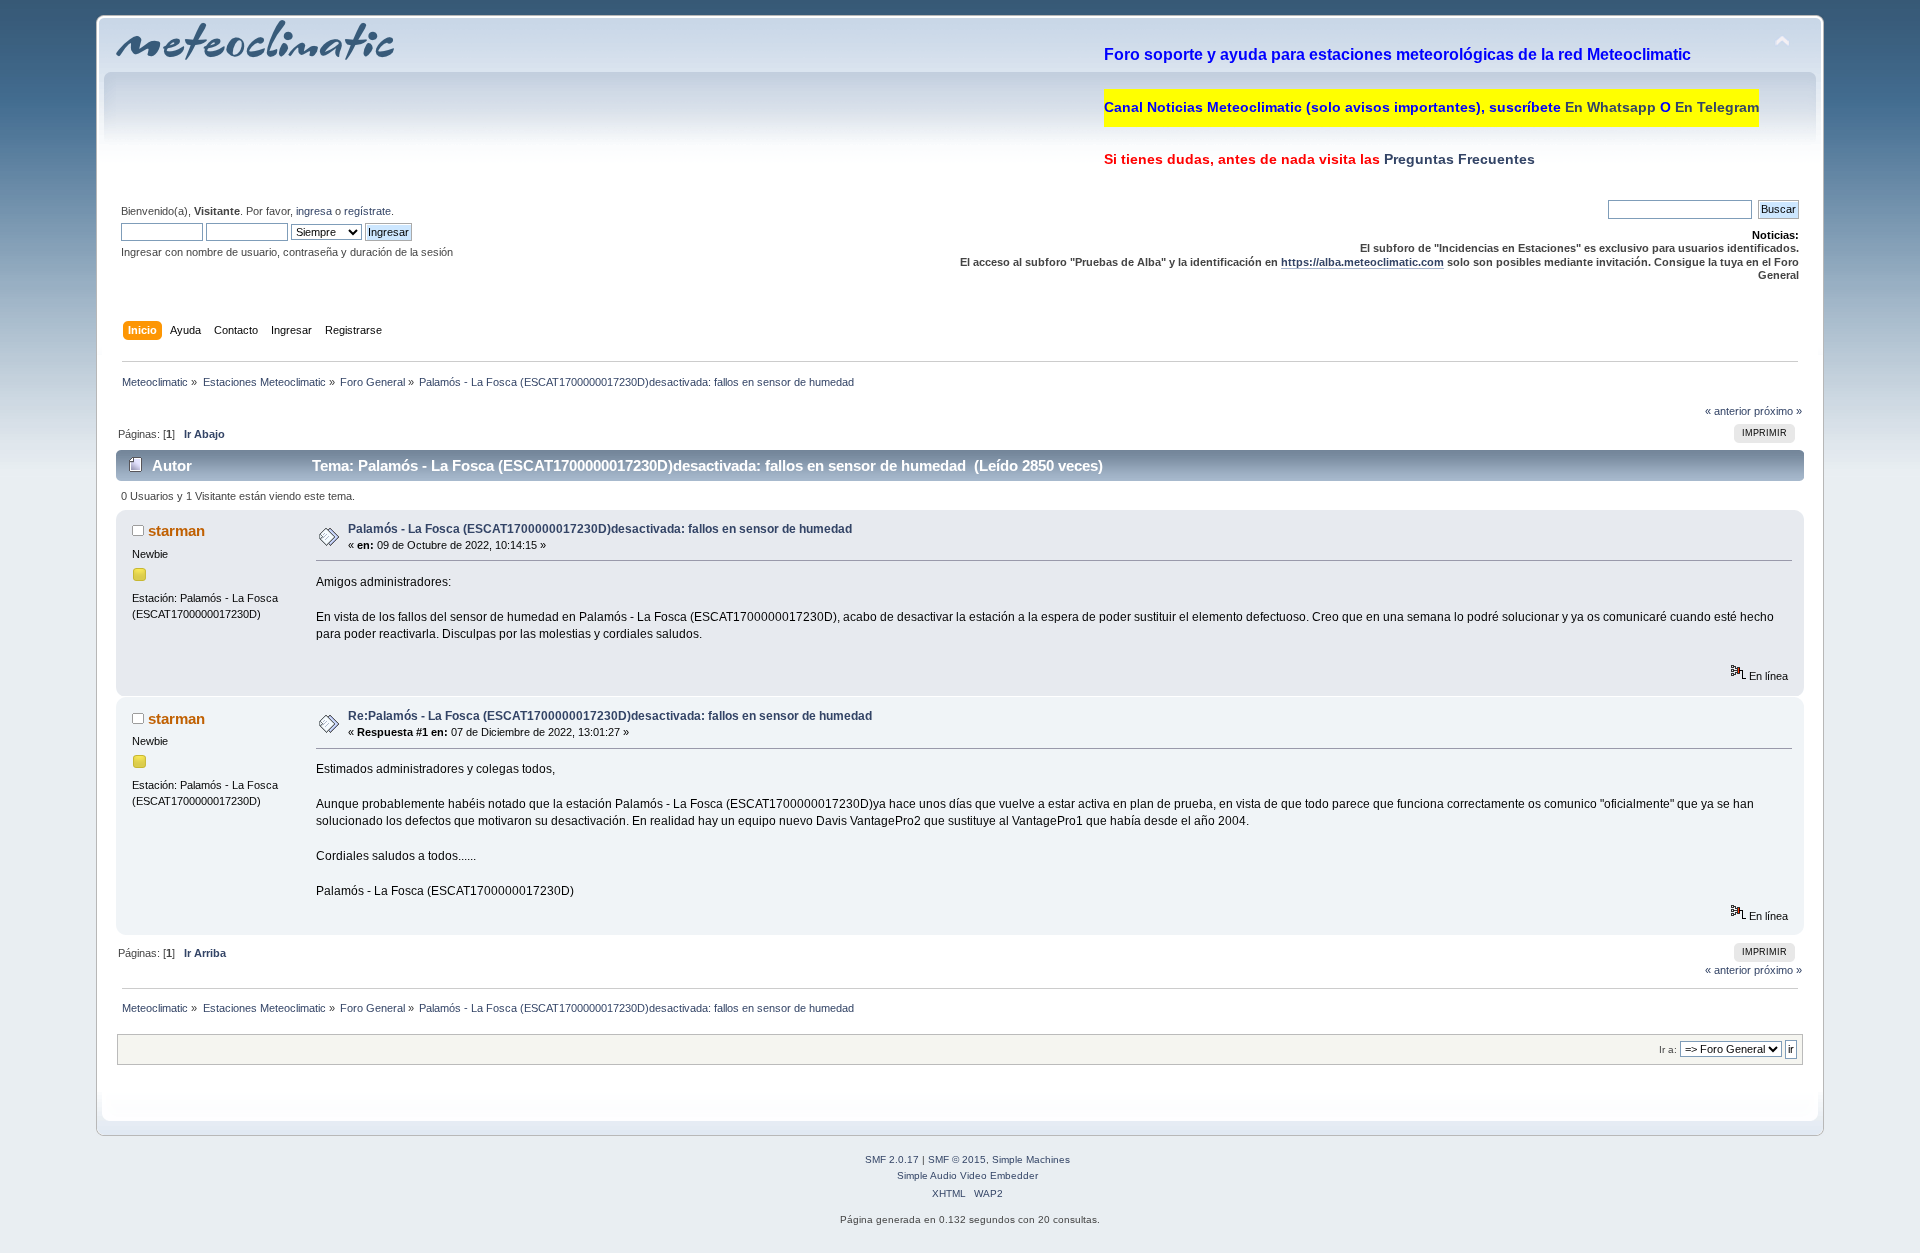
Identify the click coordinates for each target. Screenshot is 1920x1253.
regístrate (367, 211)
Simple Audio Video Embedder (967, 1175)
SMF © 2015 (957, 1159)
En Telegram (1717, 107)
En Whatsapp (1610, 107)
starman (176, 530)
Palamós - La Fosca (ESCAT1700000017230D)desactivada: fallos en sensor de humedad (600, 529)
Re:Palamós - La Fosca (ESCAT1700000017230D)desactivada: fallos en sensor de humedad (610, 716)
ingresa (314, 211)
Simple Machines (1031, 1159)
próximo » (1778, 411)
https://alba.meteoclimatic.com (1362, 262)
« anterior (1728, 411)
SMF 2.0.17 (892, 1159)
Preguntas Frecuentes (1457, 159)
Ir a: (1668, 1049)
